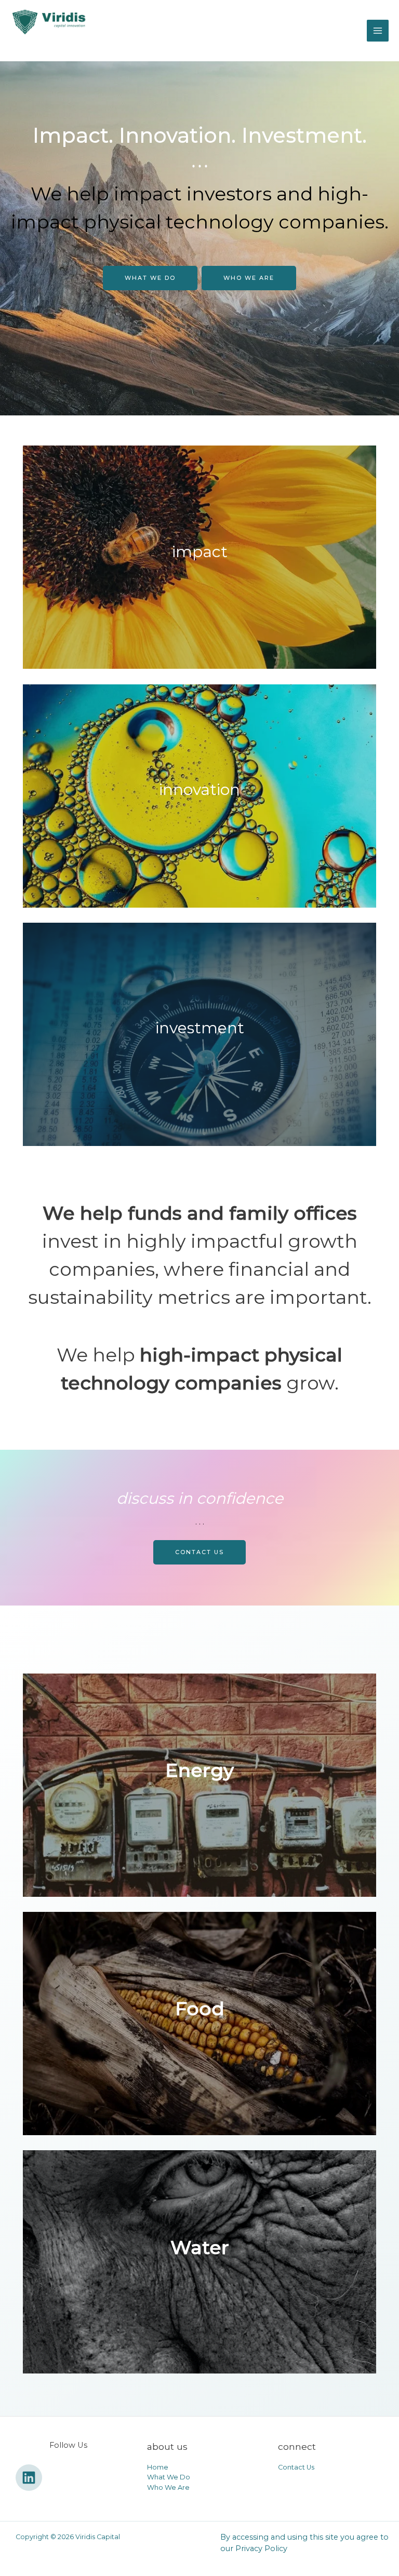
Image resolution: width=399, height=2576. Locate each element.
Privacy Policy (261, 2548)
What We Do (150, 278)
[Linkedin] (29, 2478)
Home (158, 2467)
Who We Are (249, 278)
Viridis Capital (58, 45)
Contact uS (199, 1552)
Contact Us (296, 2467)
